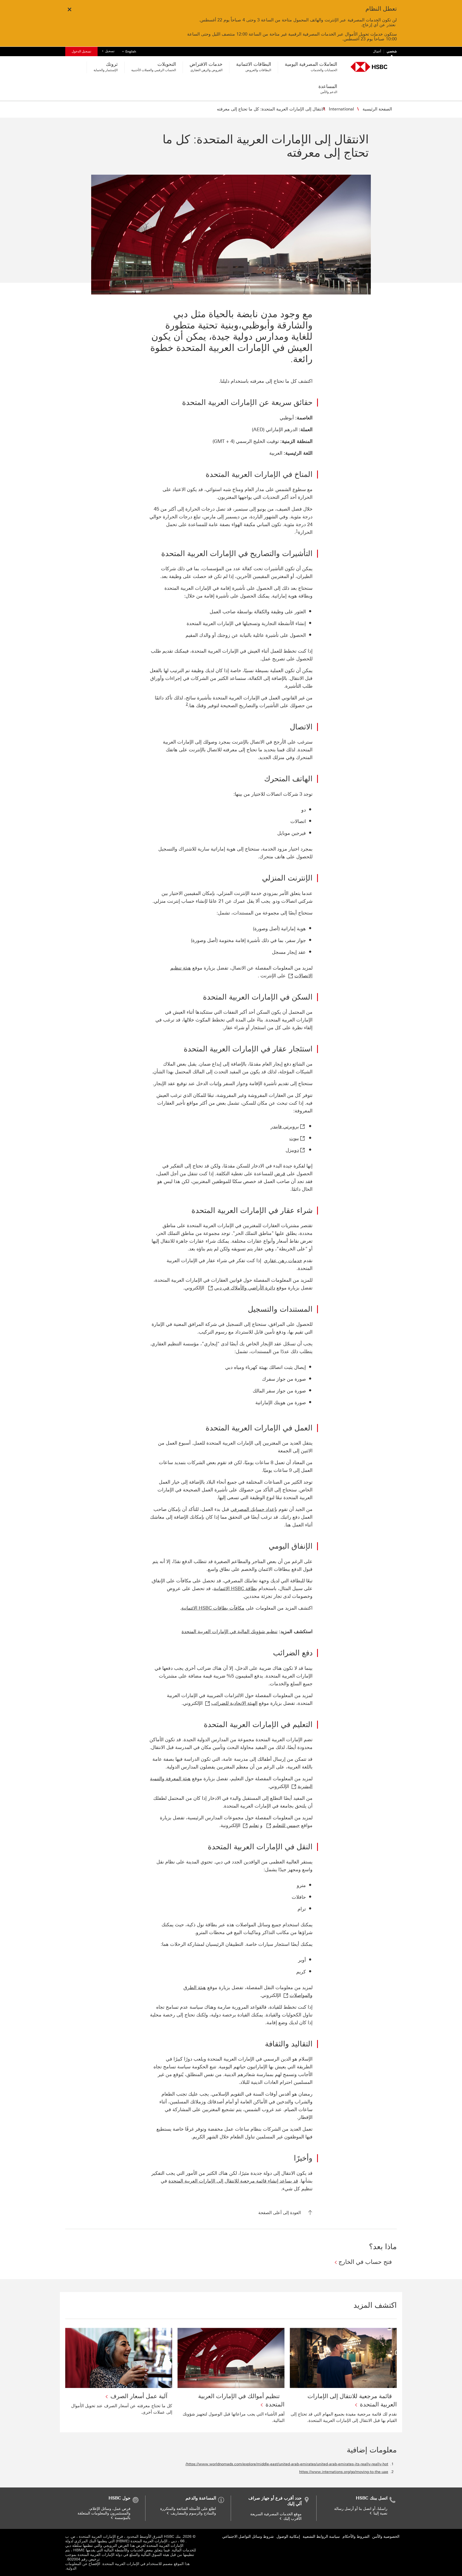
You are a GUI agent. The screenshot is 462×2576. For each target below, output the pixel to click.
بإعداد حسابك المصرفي (254, 1509)
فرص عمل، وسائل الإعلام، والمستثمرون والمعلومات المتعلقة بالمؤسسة (104, 2513)
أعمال (377, 51)
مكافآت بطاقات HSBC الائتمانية (213, 1608)
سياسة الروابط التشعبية (321, 2537)
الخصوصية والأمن (386, 2537)
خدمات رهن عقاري (283, 1261)
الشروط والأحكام (356, 2537)
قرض (280, 1174)
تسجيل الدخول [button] (81, 51)
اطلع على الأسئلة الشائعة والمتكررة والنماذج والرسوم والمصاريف (188, 2511)
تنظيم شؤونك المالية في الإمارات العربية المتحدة (230, 1632)
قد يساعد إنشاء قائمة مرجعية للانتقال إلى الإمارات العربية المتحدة (233, 2181)
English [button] (128, 51)
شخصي (392, 51)
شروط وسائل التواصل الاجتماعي (248, 2537)
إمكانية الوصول (288, 2537)
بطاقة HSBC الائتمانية (235, 1589)
